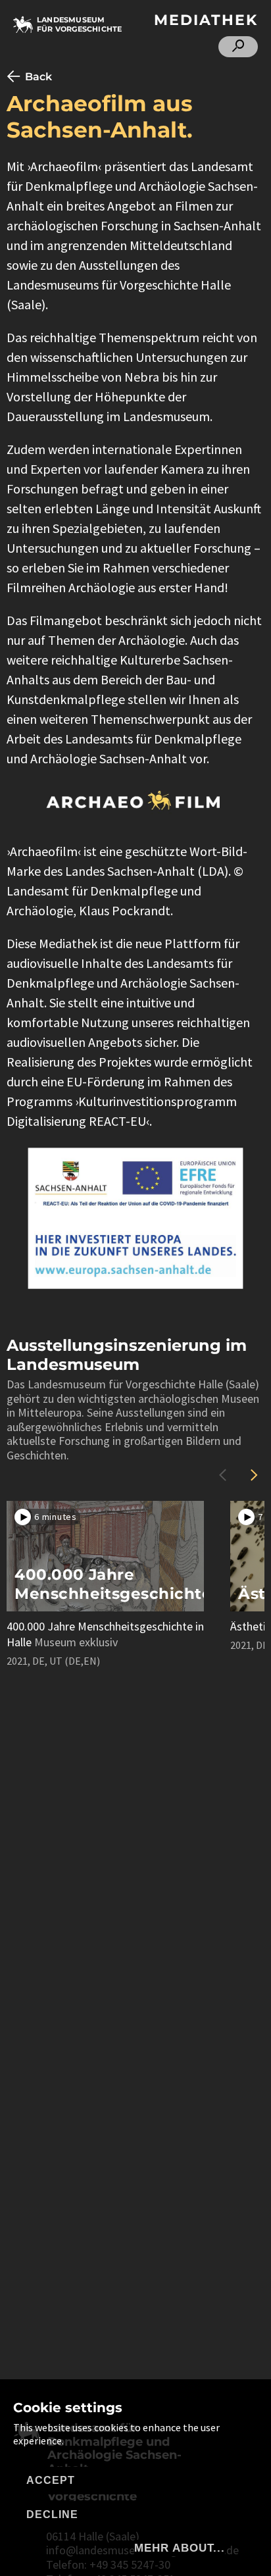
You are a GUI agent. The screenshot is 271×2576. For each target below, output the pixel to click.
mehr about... (180, 2548)
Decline (52, 2514)
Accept (51, 2480)
